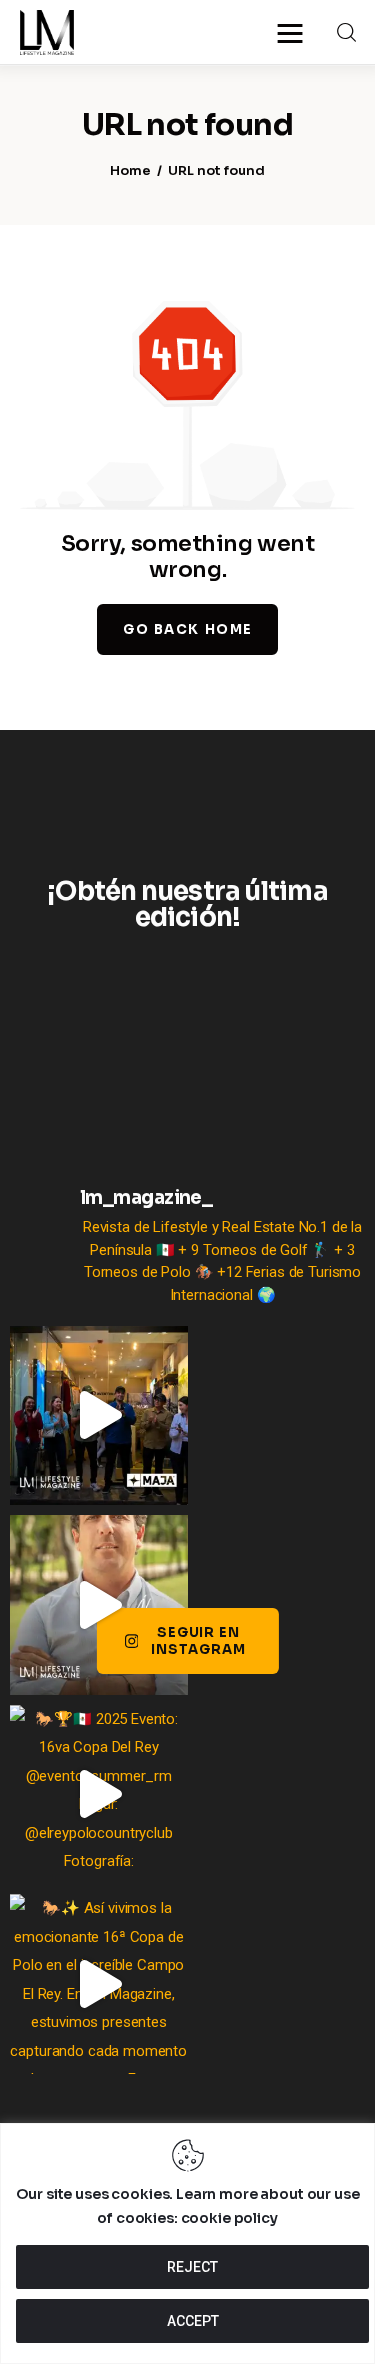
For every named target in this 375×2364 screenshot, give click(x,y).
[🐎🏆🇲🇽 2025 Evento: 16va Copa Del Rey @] (99, 1795)
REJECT (192, 2267)
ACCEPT (193, 2321)
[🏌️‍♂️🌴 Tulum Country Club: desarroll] (99, 1605)
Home (130, 170)
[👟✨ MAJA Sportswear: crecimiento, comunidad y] (99, 1416)
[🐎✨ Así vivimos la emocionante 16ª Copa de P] (99, 1984)
